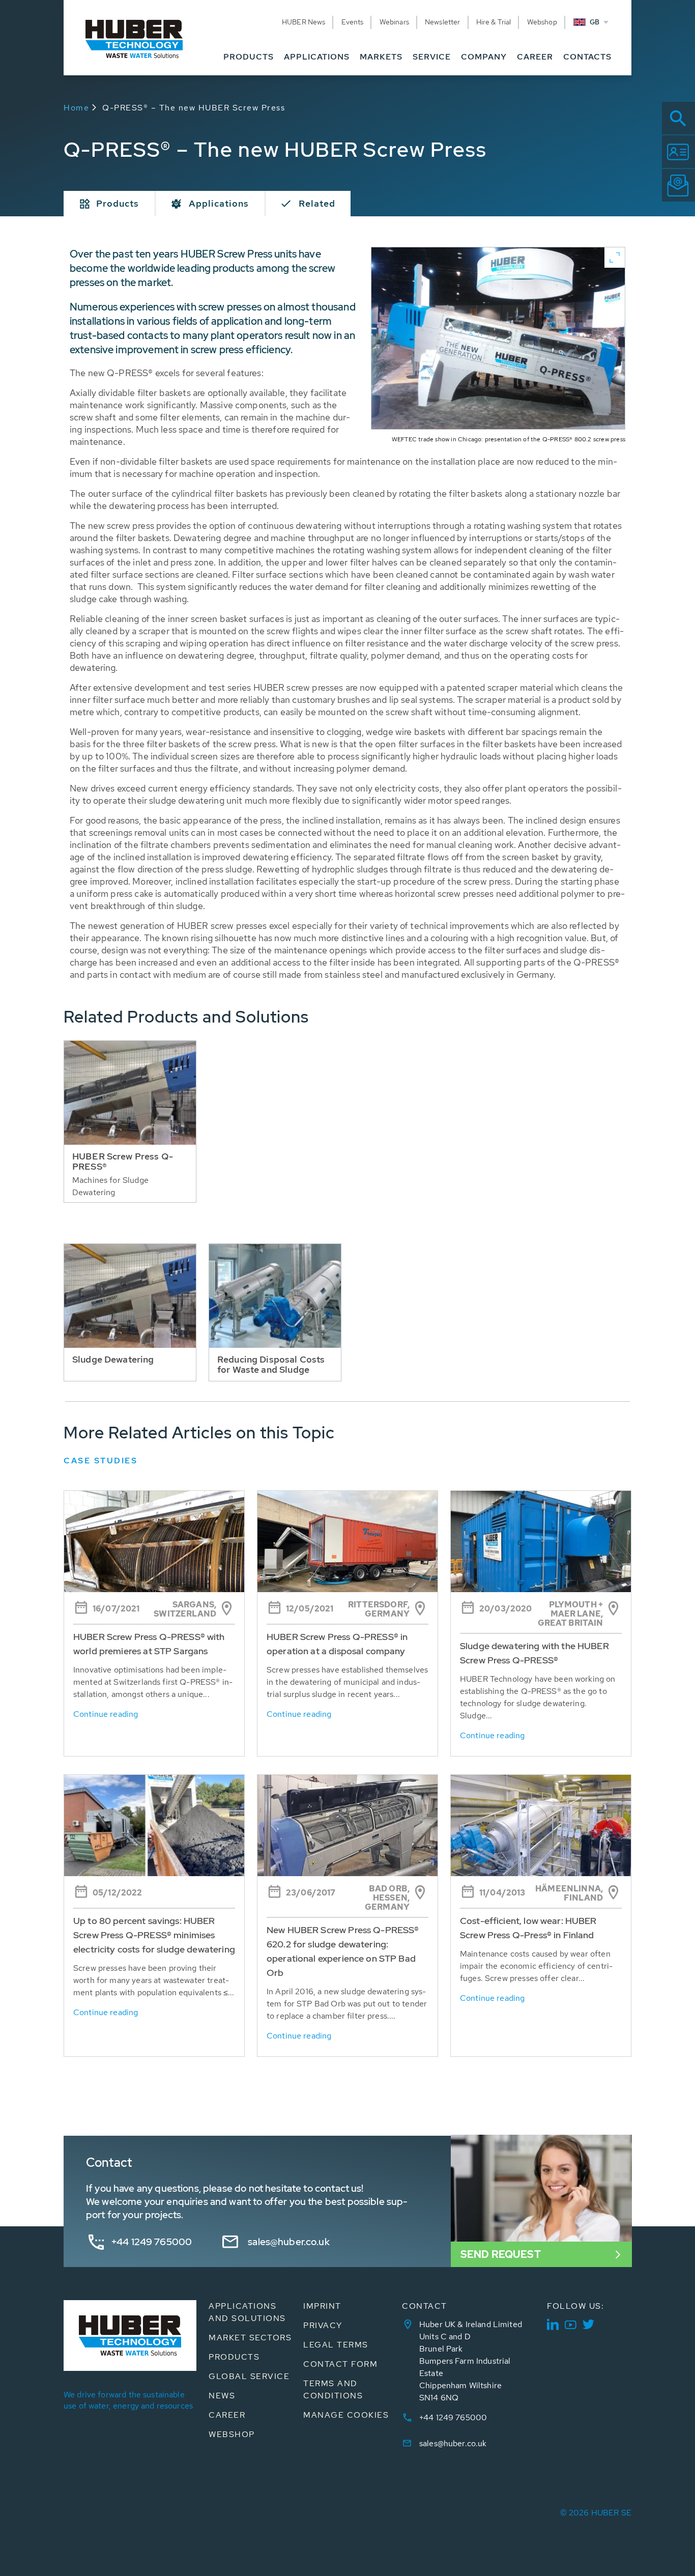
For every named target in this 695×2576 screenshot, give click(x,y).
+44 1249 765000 (152, 2242)
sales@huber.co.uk (289, 2242)
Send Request (501, 2254)
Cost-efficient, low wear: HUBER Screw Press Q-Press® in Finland (528, 1928)
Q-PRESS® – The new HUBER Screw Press (194, 108)
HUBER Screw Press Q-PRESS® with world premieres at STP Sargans (149, 1644)
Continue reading (106, 1714)
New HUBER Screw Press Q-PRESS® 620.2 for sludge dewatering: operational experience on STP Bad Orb (343, 1951)
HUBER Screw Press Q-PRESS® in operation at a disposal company (337, 1644)
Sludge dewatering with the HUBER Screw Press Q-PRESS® (534, 1653)
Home (76, 108)
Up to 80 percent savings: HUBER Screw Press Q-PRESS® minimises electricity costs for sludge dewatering (154, 1935)
